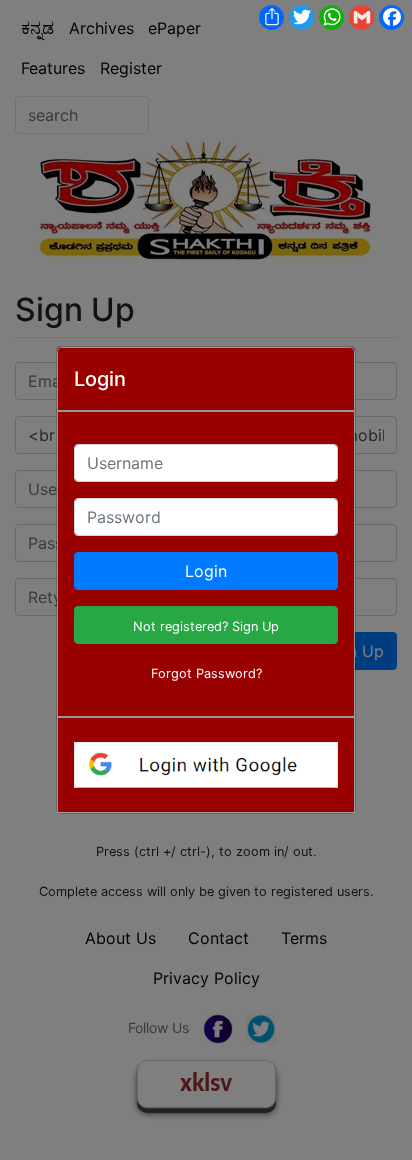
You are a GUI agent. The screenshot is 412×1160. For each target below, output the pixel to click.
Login (206, 571)
